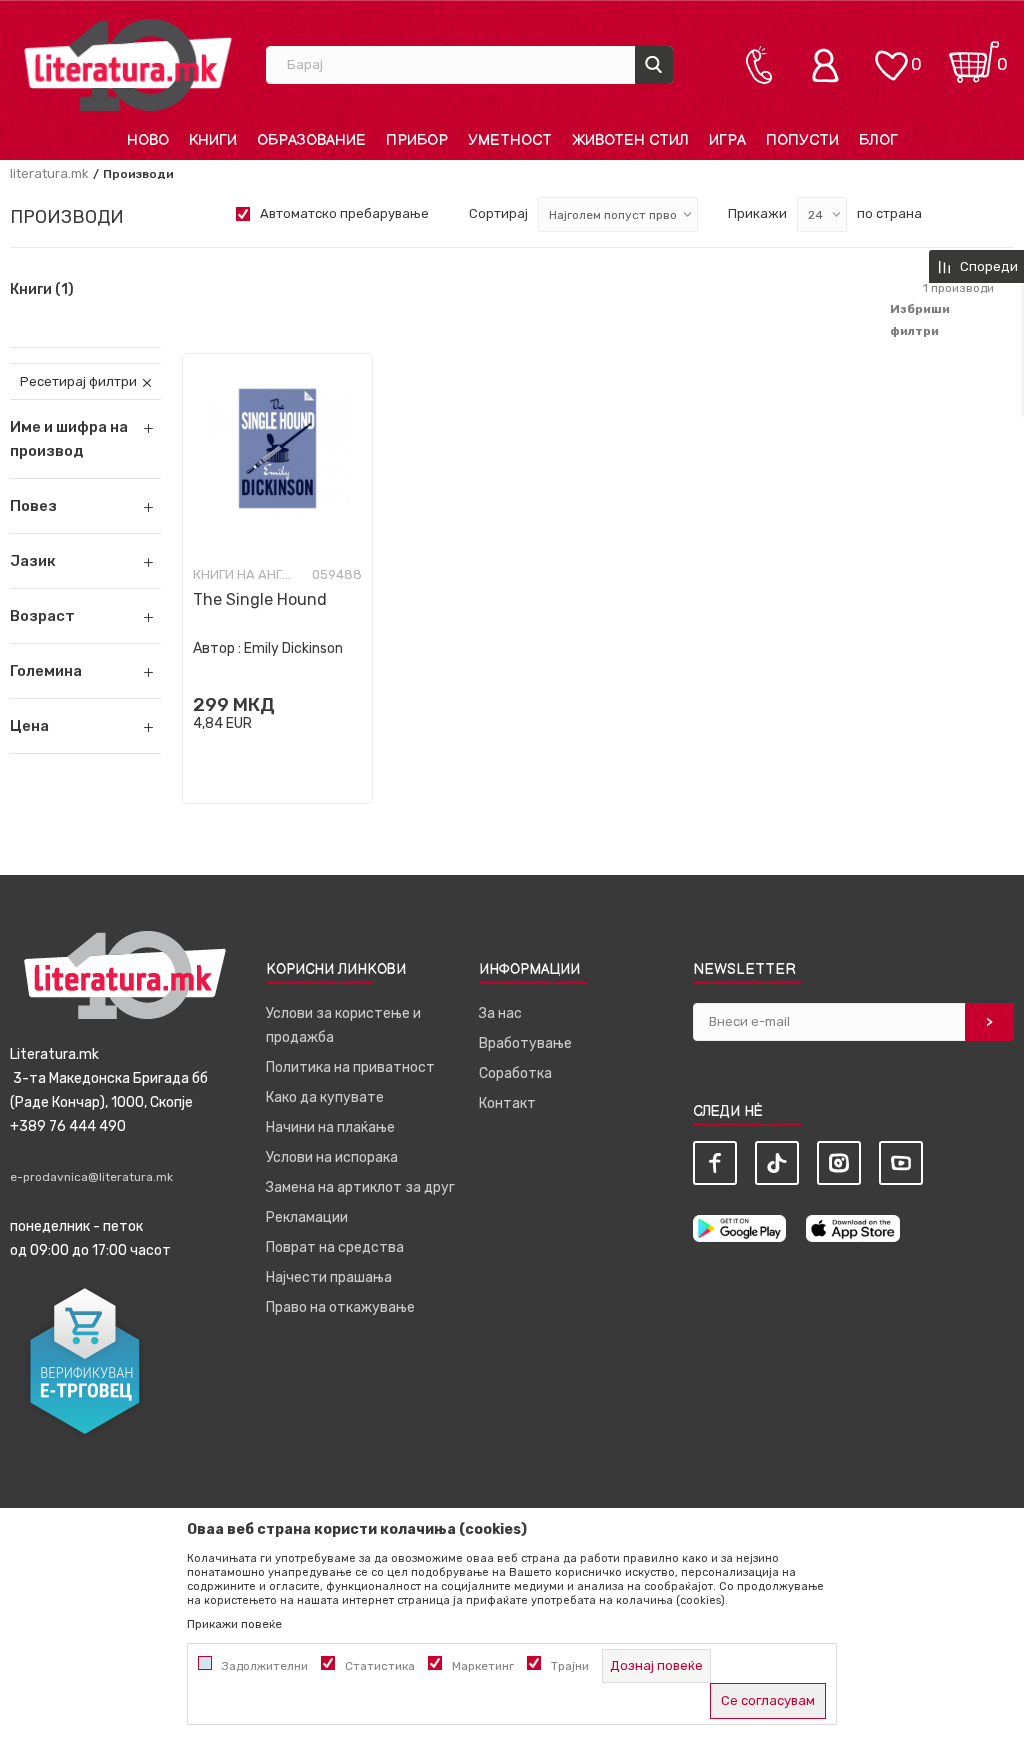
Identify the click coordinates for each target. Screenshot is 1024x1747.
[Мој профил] (830, 65)
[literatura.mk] (128, 64)
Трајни (570, 1666)
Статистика (380, 1666)
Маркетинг (483, 1666)
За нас (500, 1013)
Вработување (525, 1043)
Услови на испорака (332, 1157)
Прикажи (757, 213)
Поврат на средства (335, 1247)
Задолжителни (265, 1666)
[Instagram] (839, 1163)
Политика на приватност (350, 1067)
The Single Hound (260, 599)
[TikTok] (777, 1163)
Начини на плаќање (330, 1127)
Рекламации (307, 1217)
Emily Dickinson (293, 648)
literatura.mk (49, 173)
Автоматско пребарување (344, 213)
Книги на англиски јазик (243, 575)
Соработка (515, 1073)
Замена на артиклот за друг (360, 1187)
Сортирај (498, 213)
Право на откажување (340, 1307)
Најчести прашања (329, 1277)
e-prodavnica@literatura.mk (91, 1177)
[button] (85, 506)
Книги (42, 290)
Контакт (507, 1103)
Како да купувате (325, 1097)
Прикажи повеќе (234, 1624)
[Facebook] (715, 1163)
